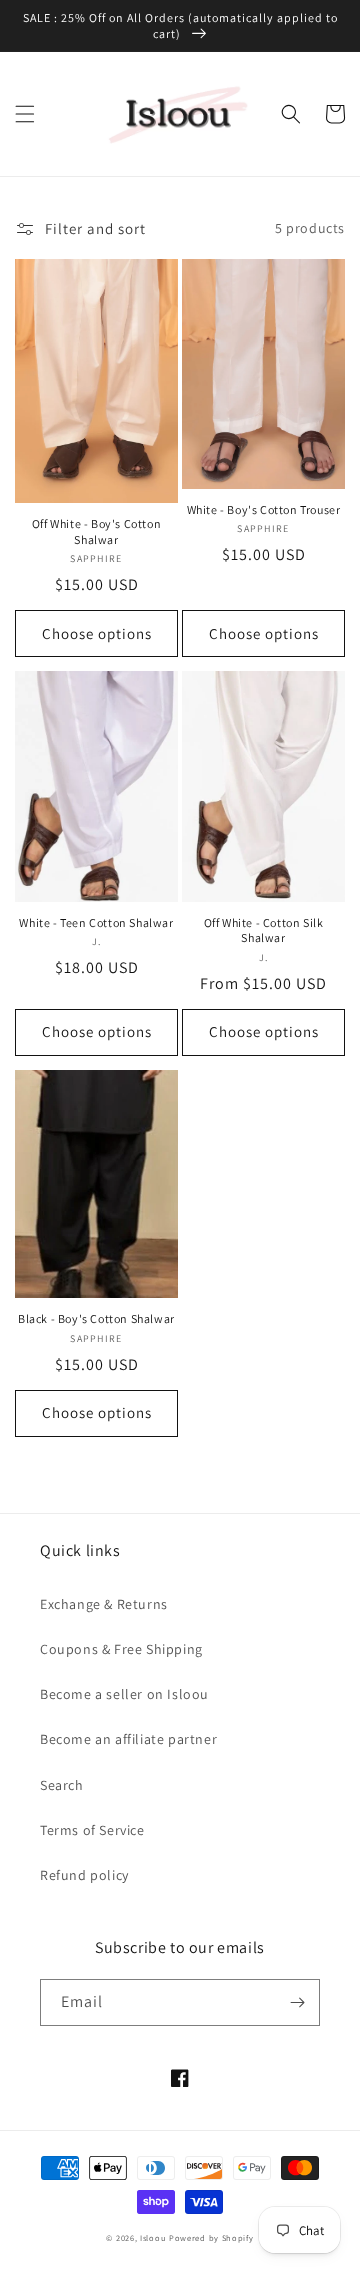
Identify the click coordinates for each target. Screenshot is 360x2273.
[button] (25, 114)
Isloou (153, 2237)
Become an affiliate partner (128, 1739)
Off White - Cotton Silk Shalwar (264, 930)
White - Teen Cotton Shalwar (96, 922)
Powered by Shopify (211, 2237)
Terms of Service (92, 1830)
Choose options (97, 633)
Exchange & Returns (104, 1604)
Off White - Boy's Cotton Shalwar (96, 531)
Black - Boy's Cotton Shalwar (96, 1318)
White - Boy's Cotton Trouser (264, 509)
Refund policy (84, 1875)
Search (62, 1785)
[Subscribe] (297, 2002)
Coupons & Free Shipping (121, 1649)
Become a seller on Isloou (124, 1694)
